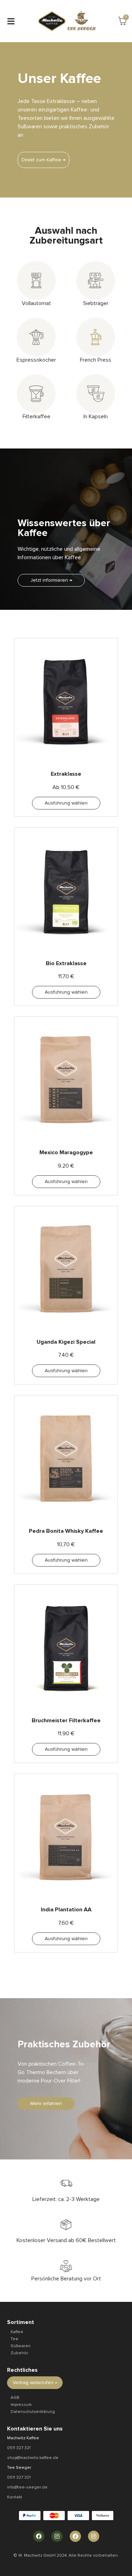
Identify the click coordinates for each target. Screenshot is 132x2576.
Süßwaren (21, 2346)
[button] (11, 21)
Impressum (21, 2405)
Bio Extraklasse (66, 963)
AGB (15, 2398)
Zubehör (19, 2353)
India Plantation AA (66, 1910)
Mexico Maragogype (66, 1153)
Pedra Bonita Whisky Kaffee (66, 1531)
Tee (14, 2339)
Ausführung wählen (66, 803)
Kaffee (17, 2332)
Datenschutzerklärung (33, 2412)
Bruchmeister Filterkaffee (66, 1720)
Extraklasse (66, 774)
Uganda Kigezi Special (66, 1342)
